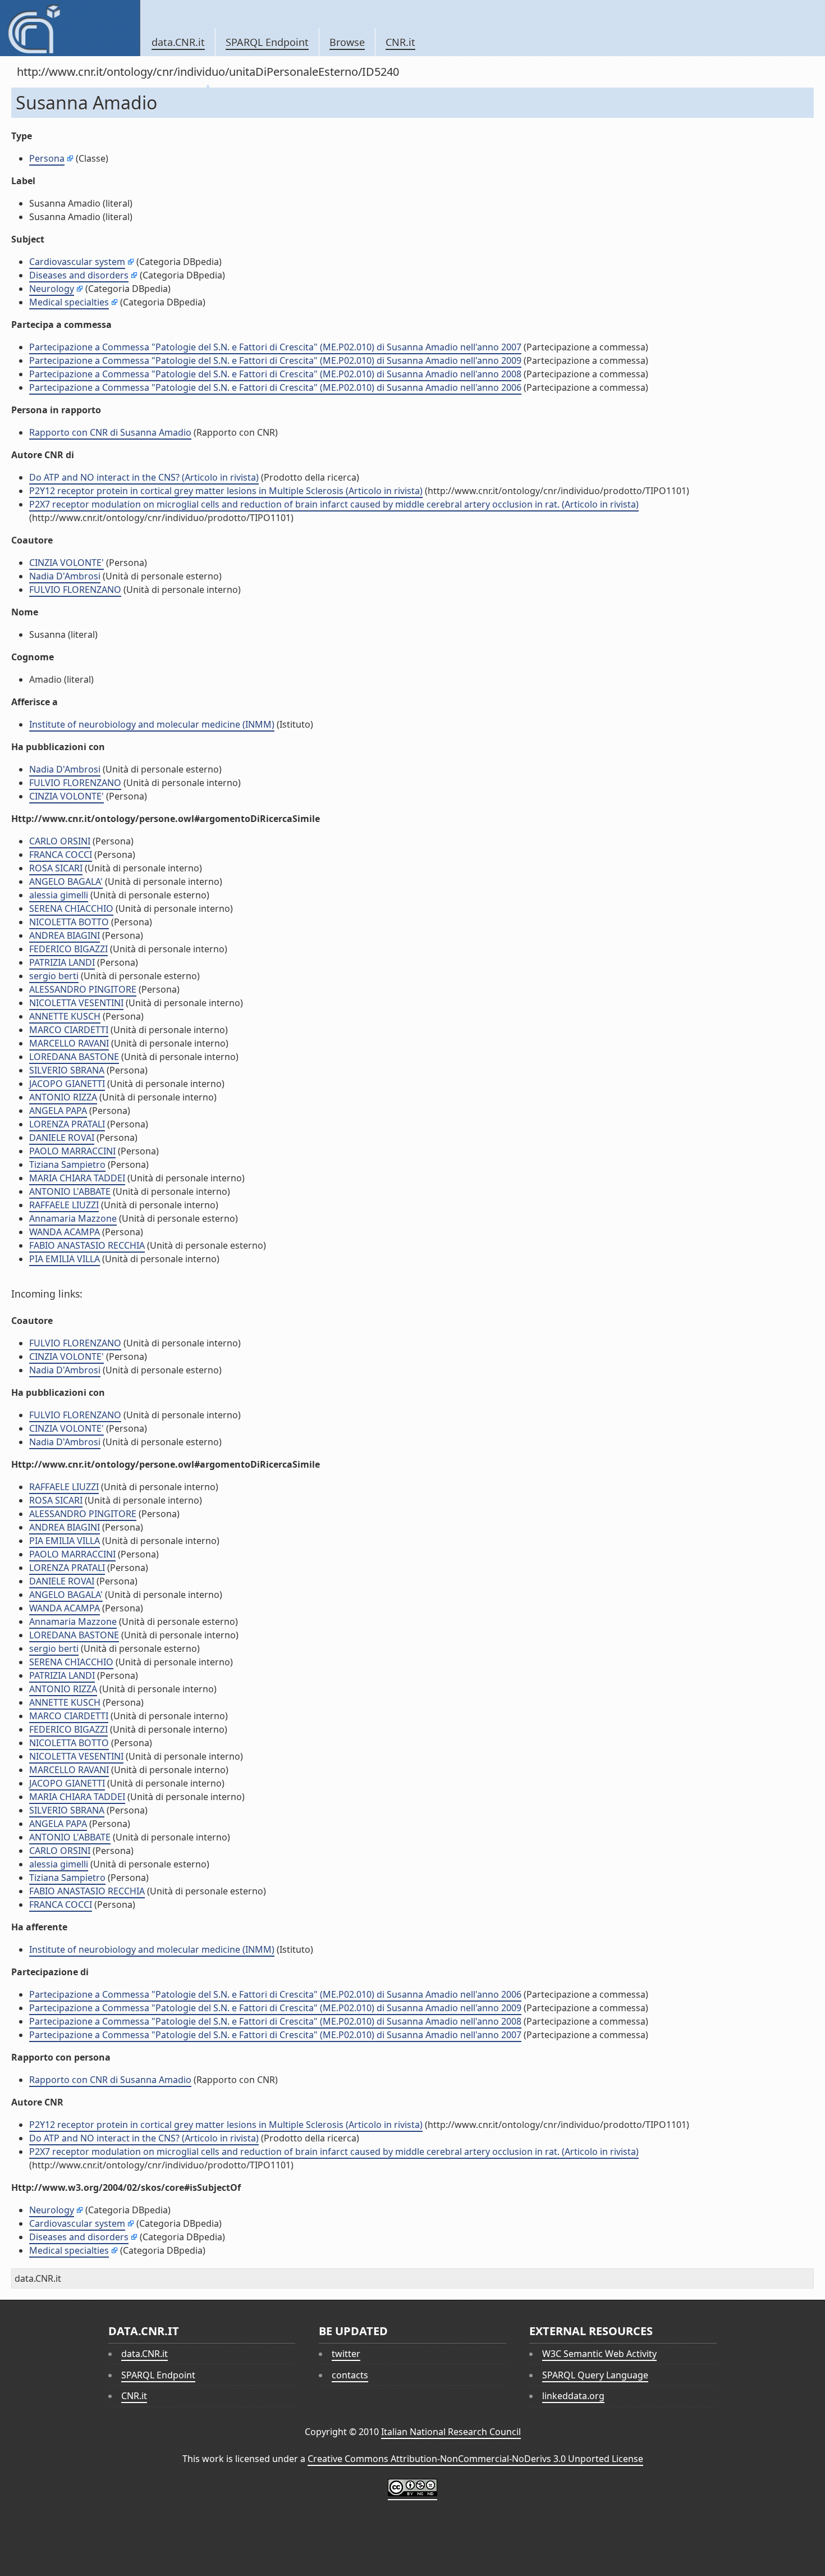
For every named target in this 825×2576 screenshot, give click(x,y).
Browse (347, 42)
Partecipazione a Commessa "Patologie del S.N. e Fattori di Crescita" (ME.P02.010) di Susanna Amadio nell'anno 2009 (275, 360)
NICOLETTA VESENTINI (76, 1003)
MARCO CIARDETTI (69, 1030)
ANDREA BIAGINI (65, 935)
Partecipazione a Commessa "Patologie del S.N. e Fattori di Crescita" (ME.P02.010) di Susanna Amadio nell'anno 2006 (275, 387)
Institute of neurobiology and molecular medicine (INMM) (152, 724)
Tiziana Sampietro (67, 1164)
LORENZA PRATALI (67, 1124)
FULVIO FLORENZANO (75, 590)
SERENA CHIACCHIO (71, 908)
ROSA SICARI (56, 868)
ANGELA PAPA (58, 1111)
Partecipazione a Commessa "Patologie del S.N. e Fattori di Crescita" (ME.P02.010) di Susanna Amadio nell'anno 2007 (275, 347)
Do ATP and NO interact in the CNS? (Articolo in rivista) (144, 477)
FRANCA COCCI (61, 855)
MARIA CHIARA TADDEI (77, 1178)
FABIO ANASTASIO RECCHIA (87, 1245)
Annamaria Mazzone (73, 1218)
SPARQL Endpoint (267, 42)
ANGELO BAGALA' (66, 881)
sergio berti (54, 976)
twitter (346, 2354)
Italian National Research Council (451, 2432)
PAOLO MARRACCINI (72, 1151)
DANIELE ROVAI (62, 1138)
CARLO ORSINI (60, 841)
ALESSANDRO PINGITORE (83, 989)
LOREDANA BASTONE (74, 1057)
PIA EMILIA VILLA (65, 1259)
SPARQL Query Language (595, 2375)
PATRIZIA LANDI (62, 962)
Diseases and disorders (79, 275)
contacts (350, 2375)
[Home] (70, 28)
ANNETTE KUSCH (65, 1016)
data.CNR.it (178, 42)
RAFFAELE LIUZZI (64, 1205)
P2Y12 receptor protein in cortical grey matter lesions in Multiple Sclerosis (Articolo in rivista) (226, 491)
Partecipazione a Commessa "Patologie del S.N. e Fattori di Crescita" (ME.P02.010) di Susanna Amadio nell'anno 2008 (275, 374)
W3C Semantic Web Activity (599, 2354)
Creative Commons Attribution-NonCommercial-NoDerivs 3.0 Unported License (475, 2459)
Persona (47, 158)
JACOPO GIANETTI (67, 1084)
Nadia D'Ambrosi (65, 576)
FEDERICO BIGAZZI (68, 949)
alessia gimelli (59, 895)
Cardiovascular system (77, 262)
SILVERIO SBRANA (67, 1070)
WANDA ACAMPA (65, 1232)
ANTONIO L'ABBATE (70, 1191)
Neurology (52, 289)
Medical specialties (69, 302)
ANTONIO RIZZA (63, 1097)
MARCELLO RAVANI (69, 1043)
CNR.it (400, 42)
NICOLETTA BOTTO (69, 922)
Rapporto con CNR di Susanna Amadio (110, 432)
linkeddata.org (573, 2396)
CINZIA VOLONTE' (67, 563)
